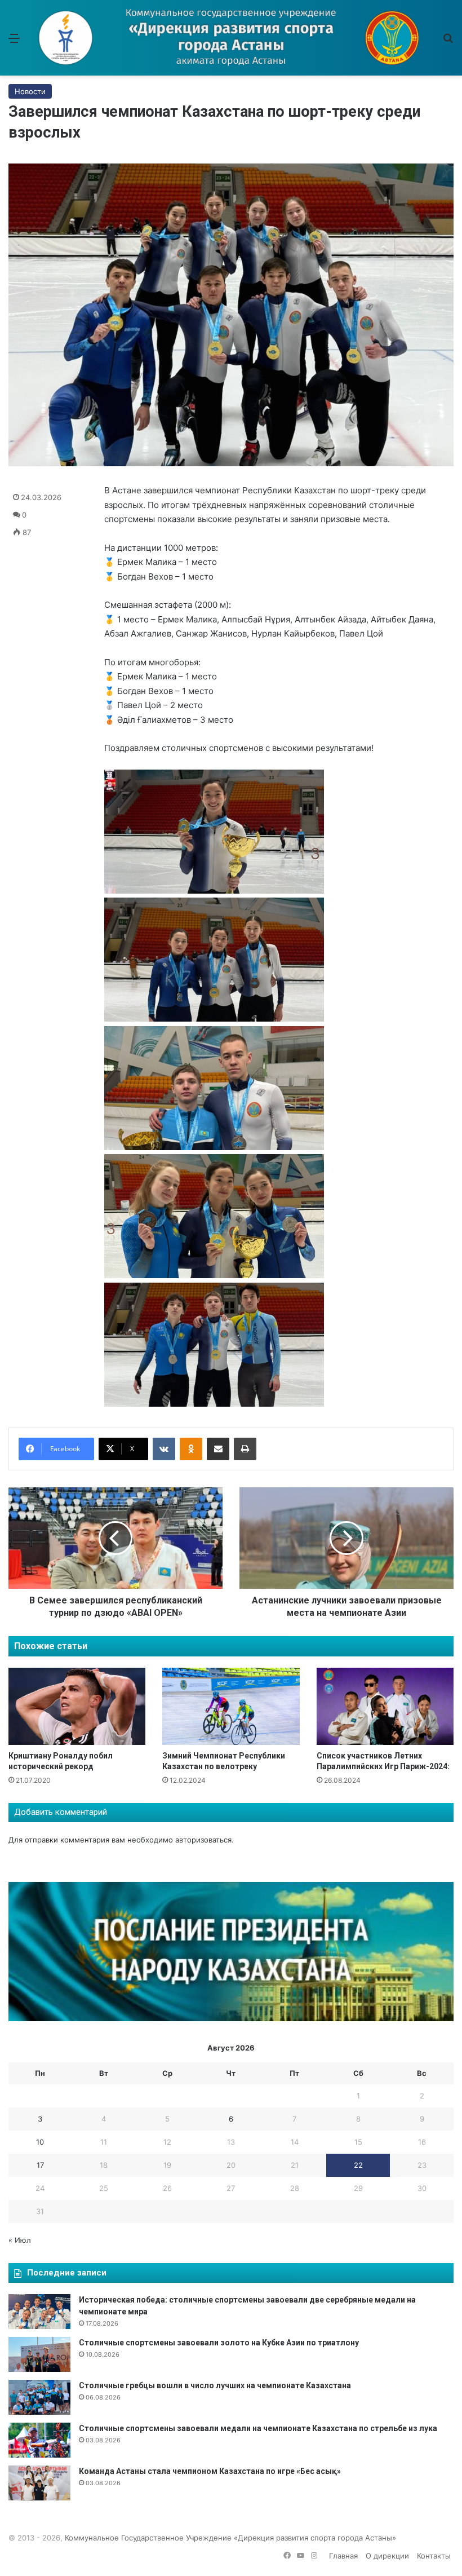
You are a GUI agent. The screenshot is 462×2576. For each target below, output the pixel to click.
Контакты (434, 2556)
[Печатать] (245, 1449)
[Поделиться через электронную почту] (218, 1449)
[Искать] (448, 42)
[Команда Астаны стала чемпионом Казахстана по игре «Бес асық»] (39, 2483)
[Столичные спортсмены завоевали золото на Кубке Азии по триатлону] (39, 2354)
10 (40, 2142)
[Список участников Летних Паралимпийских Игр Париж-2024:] (385, 1706)
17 (40, 2165)
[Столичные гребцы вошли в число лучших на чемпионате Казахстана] (39, 2397)
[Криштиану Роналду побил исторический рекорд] (77, 1706)
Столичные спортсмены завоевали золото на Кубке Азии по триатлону (219, 2343)
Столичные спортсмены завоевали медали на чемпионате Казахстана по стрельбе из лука (258, 2428)
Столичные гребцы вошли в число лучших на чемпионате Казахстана (215, 2385)
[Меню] (14, 42)
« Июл (20, 2240)
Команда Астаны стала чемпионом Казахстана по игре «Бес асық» (210, 2471)
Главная (343, 2556)
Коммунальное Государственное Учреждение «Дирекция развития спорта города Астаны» (230, 2538)
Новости (30, 91)
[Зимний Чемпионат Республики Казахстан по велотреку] (231, 1706)
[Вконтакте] (164, 1449)
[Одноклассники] (191, 1449)
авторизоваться (203, 1840)
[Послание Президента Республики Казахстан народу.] (231, 2018)
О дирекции (387, 2556)
